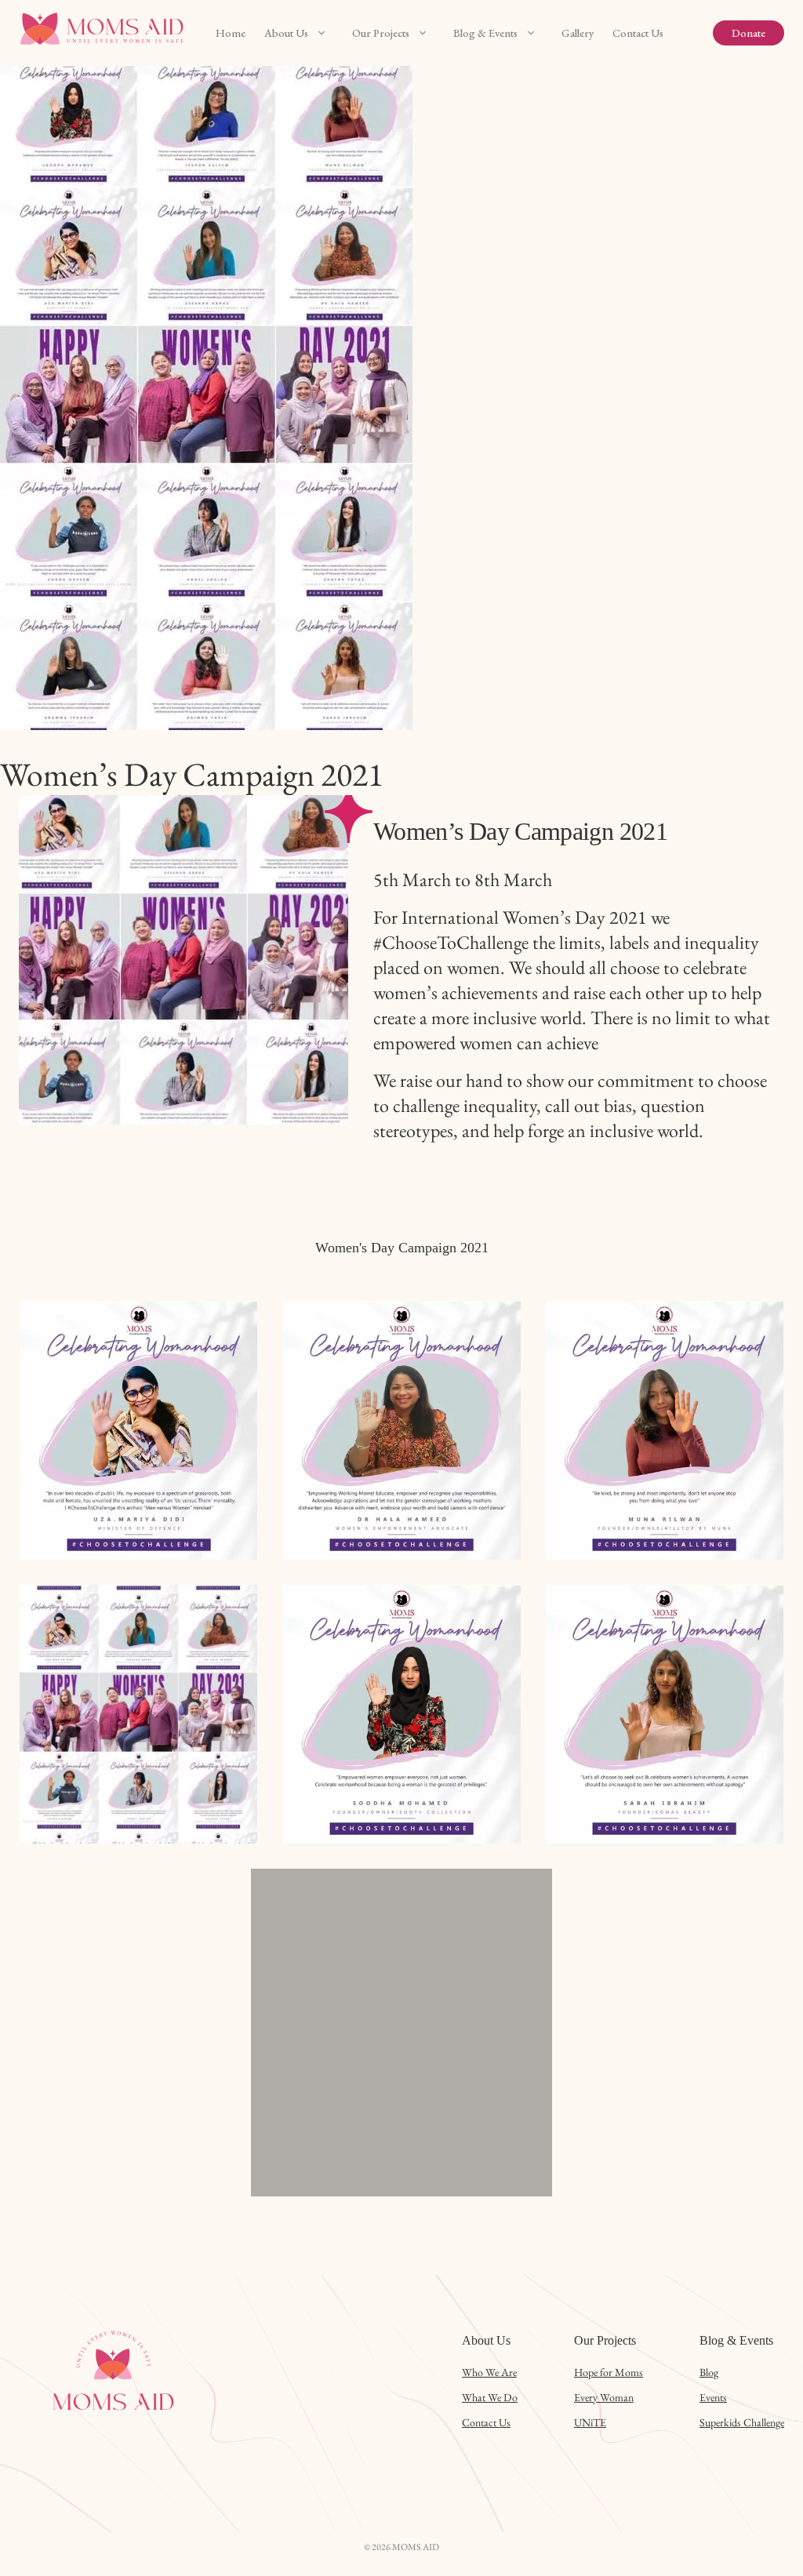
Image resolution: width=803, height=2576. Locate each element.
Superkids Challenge (742, 2422)
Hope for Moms (609, 2372)
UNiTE (590, 2422)
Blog (709, 2372)
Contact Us (638, 33)
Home (231, 33)
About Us (286, 33)
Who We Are (489, 2372)
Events (713, 2397)
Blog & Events (485, 33)
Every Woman (604, 2397)
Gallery (578, 33)
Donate (748, 33)
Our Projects (381, 33)
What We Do (490, 2397)
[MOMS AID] (105, 33)
